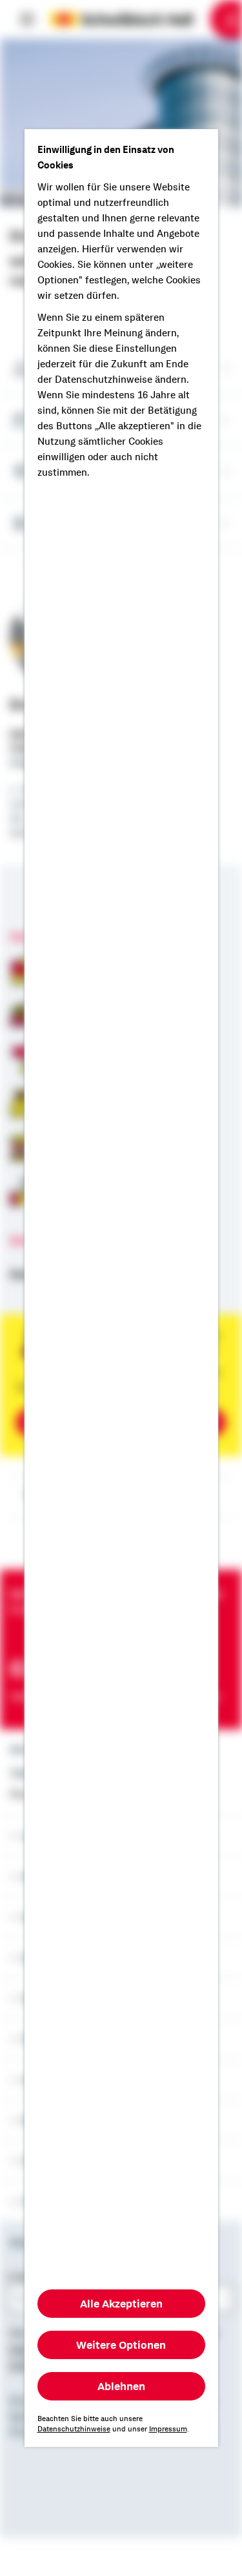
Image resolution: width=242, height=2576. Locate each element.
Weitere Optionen (121, 2345)
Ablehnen (121, 2386)
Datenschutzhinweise (74, 2429)
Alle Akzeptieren (121, 2304)
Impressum (168, 2429)
